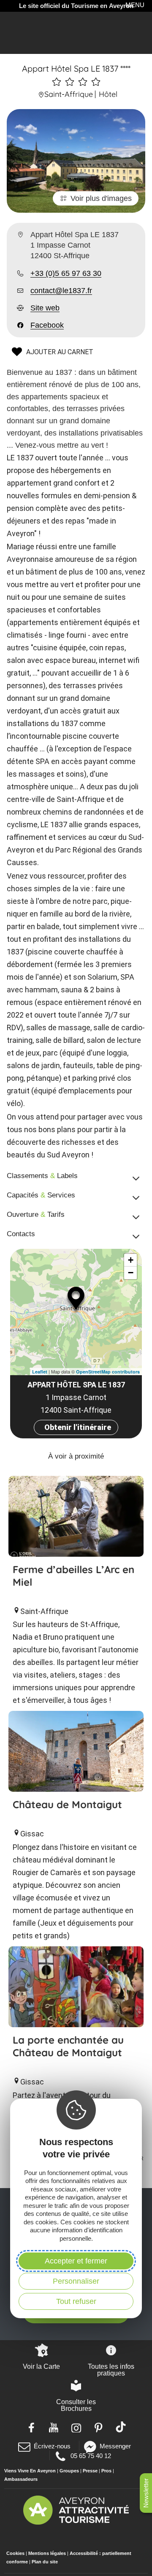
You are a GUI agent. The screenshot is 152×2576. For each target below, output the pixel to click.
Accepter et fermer (76, 2261)
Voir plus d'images (101, 198)
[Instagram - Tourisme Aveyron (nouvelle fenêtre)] (76, 2427)
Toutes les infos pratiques (111, 2370)
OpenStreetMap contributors (108, 1372)
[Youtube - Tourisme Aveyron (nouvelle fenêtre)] (54, 2427)
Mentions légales (47, 2553)
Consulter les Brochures (76, 2405)
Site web (45, 308)
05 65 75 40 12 (90, 2456)
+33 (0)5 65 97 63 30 (66, 273)
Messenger (115, 2446)
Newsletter (146, 2493)
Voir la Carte (41, 2366)
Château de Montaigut (67, 1804)
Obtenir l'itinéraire (78, 1427)
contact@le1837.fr (61, 291)
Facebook (47, 325)
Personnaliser (76, 2281)
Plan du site (45, 2562)
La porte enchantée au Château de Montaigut (68, 2046)
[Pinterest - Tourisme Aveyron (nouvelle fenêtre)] (99, 2427)
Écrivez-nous (52, 2446)
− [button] (131, 1273)
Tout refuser (76, 2301)
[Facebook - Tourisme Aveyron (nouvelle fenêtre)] (31, 2427)
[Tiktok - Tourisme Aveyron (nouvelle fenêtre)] (121, 2427)
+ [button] (131, 1260)
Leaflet (40, 1372)
